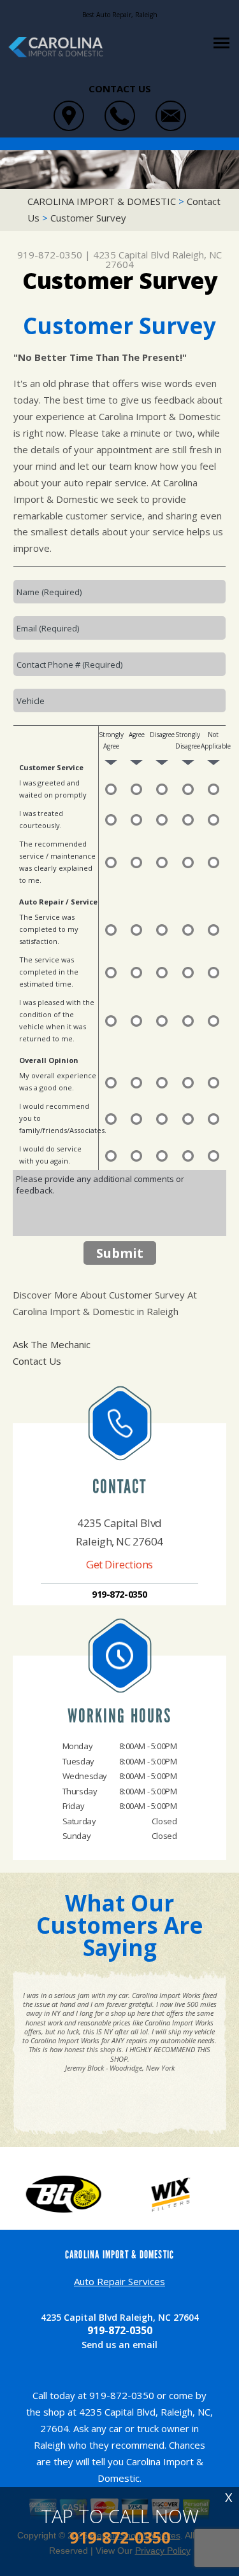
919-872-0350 (50, 255)
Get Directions (119, 1564)
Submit (120, 1253)
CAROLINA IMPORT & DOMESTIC (102, 201)
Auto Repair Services (119, 2281)
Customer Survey (88, 218)
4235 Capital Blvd (131, 255)
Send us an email (119, 2345)
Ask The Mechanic (52, 1344)
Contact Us (37, 1361)
